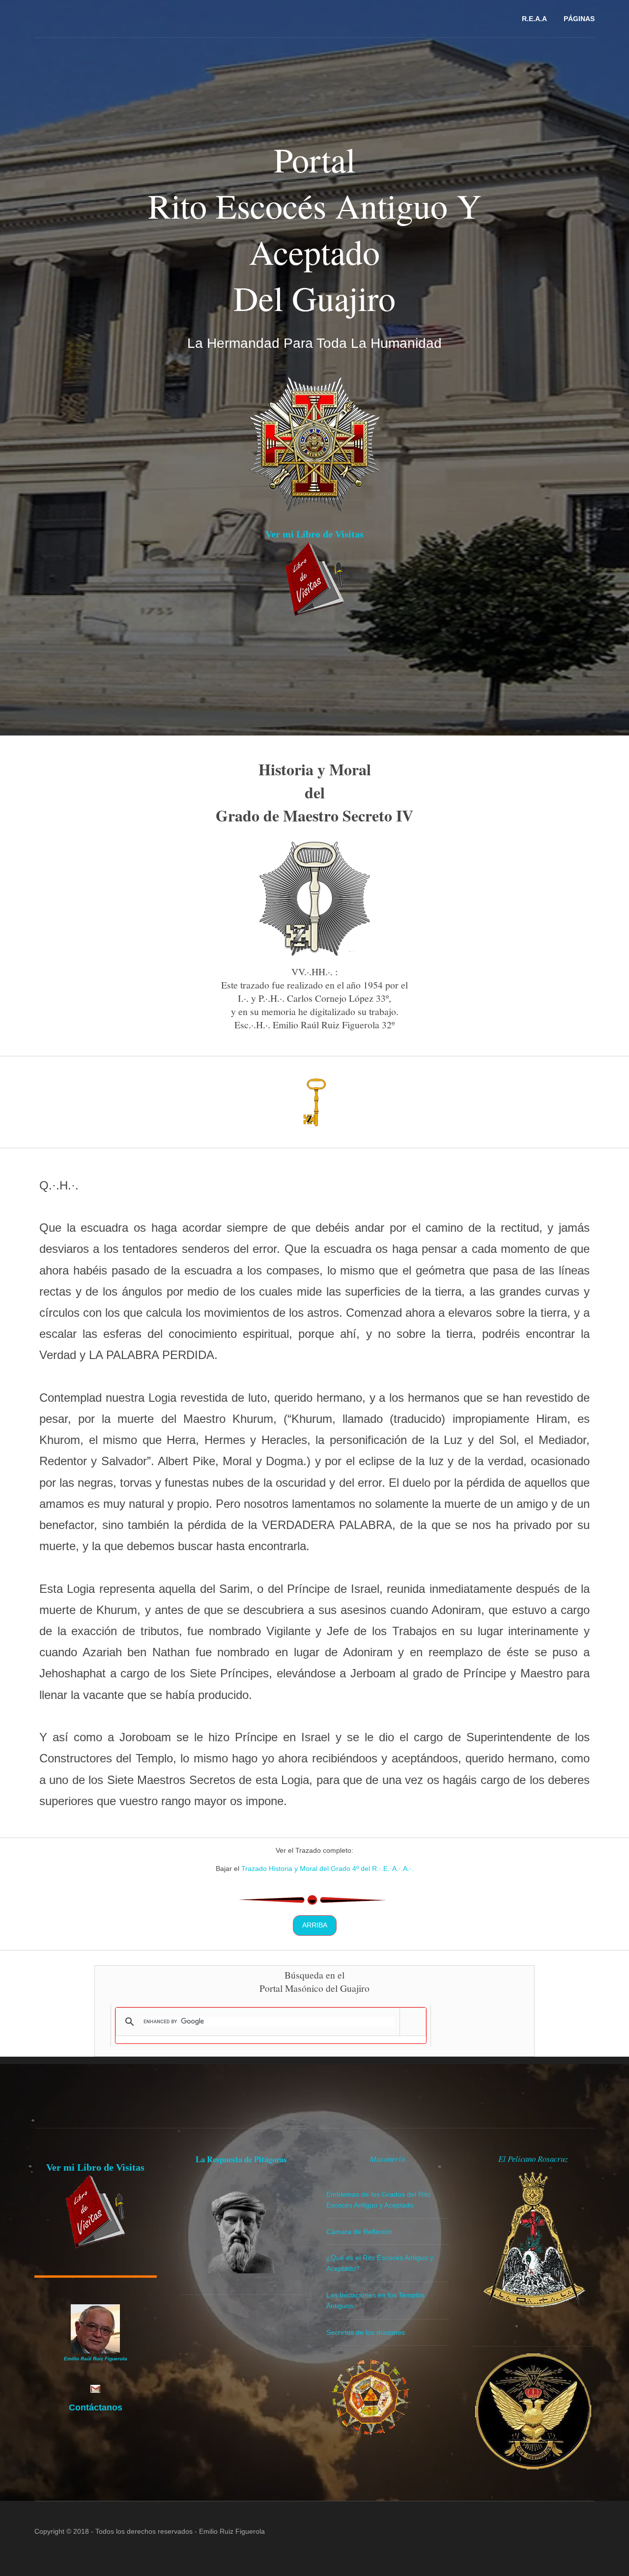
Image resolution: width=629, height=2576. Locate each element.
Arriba (315, 1925)
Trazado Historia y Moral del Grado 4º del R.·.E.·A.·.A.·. (328, 1868)
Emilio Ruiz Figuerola (232, 2531)
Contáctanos (96, 2407)
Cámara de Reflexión (359, 2232)
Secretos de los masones (366, 2332)
